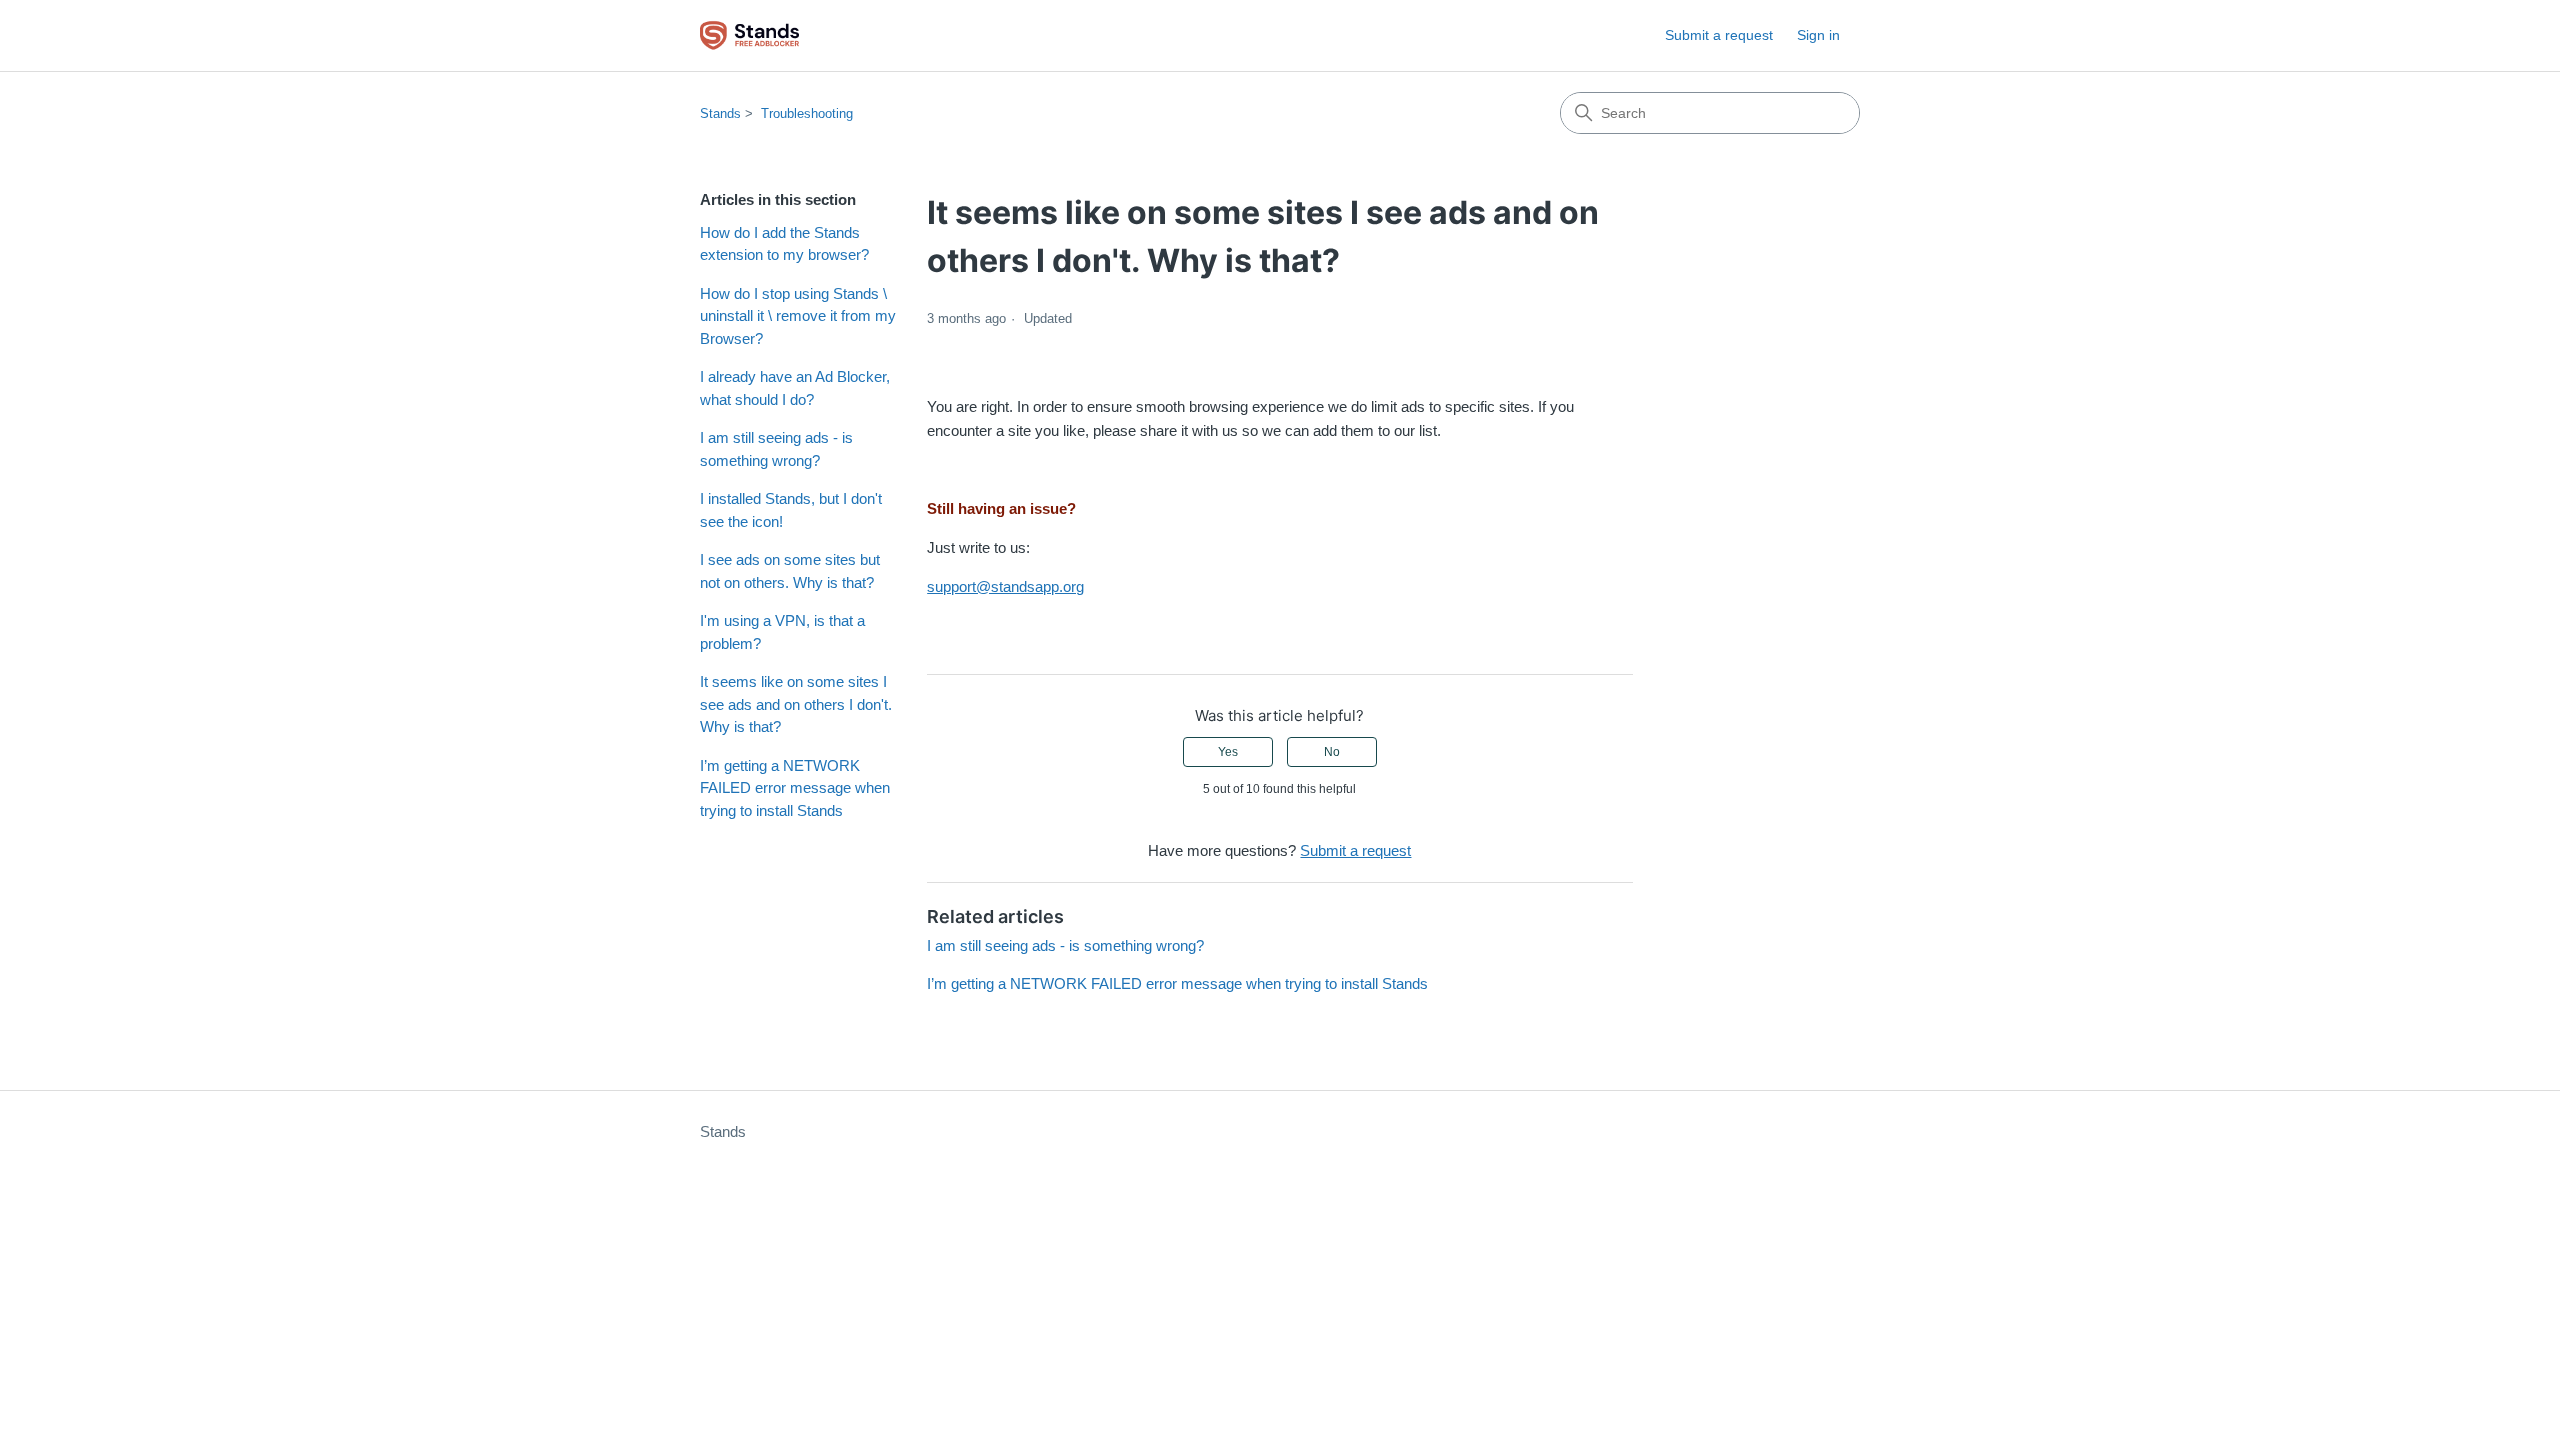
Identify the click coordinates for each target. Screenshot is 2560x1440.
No (1332, 752)
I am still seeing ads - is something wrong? (776, 449)
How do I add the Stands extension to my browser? (784, 244)
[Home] (749, 35)
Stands (720, 113)
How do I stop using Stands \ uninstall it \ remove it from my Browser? (798, 316)
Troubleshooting (807, 113)
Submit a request (1719, 35)
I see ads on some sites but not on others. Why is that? (790, 571)
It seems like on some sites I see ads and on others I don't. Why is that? (796, 704)
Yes (1228, 752)
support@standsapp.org (1005, 586)
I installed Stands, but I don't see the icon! (791, 510)
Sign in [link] (1818, 35)
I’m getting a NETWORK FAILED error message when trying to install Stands (795, 788)
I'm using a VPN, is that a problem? (782, 632)
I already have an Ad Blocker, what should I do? (795, 388)
